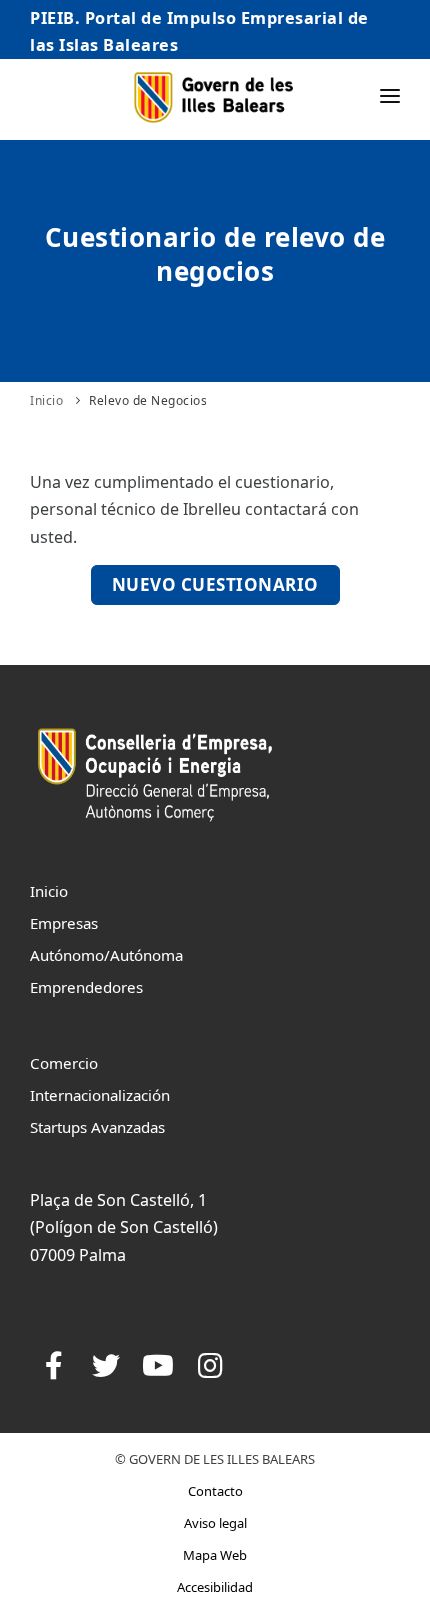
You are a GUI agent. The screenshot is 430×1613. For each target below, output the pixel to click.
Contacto (215, 1491)
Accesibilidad (215, 1587)
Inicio (46, 400)
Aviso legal (215, 1523)
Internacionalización (100, 1095)
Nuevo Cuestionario (215, 584)
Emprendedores (86, 987)
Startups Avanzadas (97, 1127)
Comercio (64, 1063)
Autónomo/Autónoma (106, 955)
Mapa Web (215, 1555)
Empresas (64, 923)
